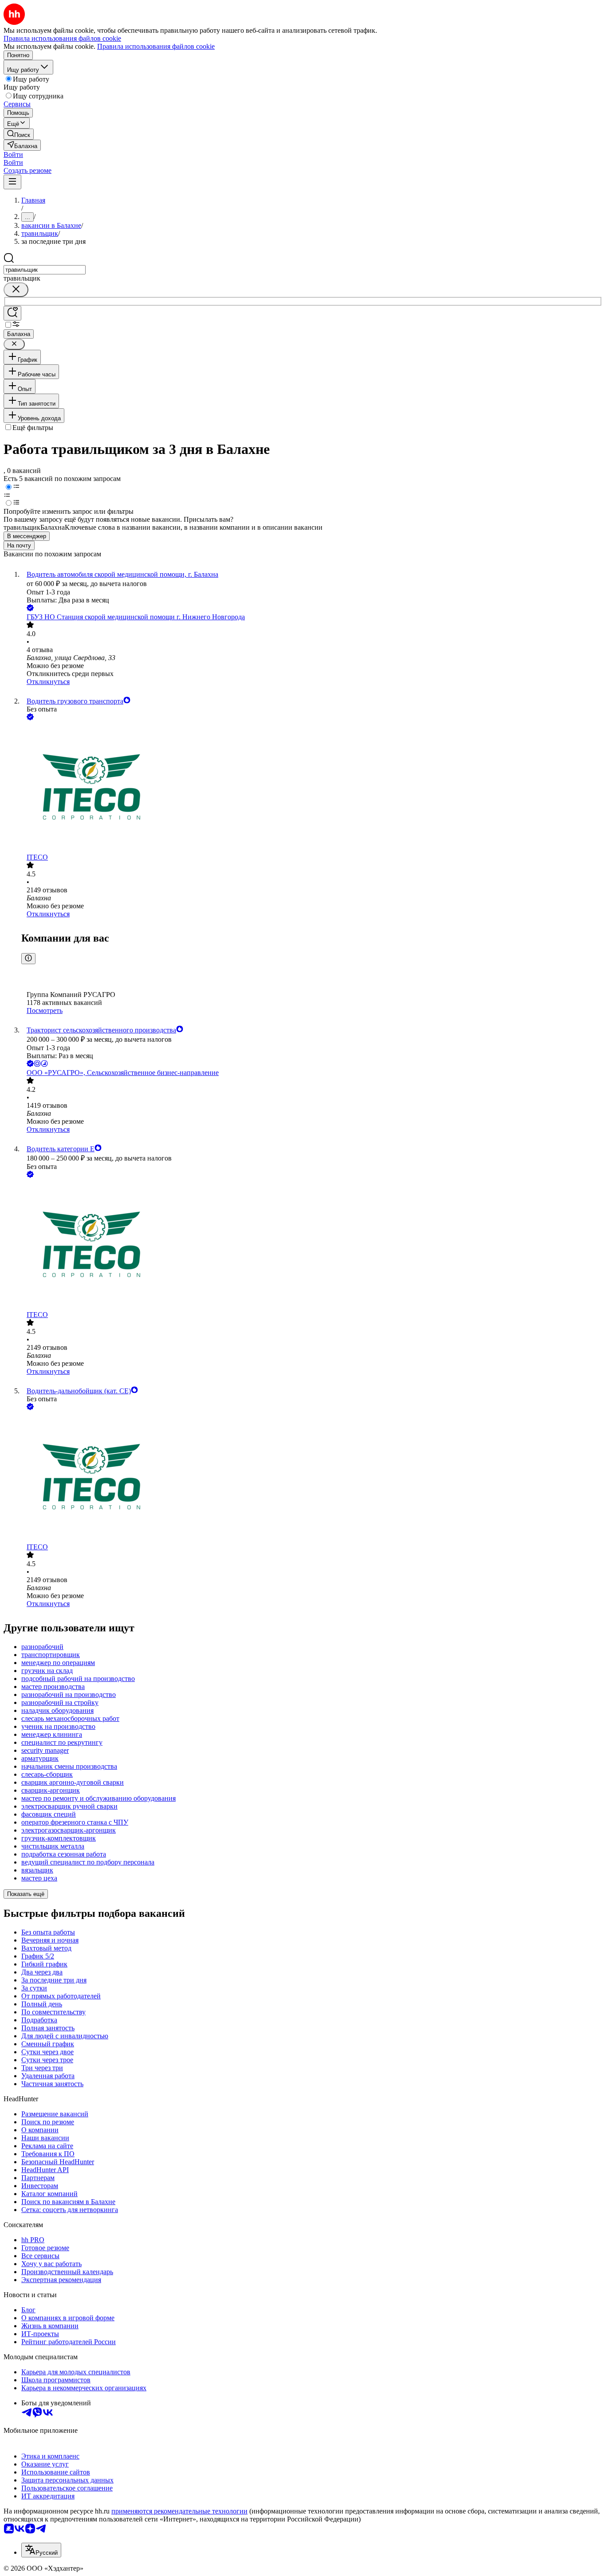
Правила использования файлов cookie (156, 46)
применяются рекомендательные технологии (179, 2511)
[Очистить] (16, 290)
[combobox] (45, 270)
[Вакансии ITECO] (312, 788)
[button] (13, 154)
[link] (19, 134)
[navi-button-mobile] (12, 182)
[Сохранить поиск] (12, 313)
